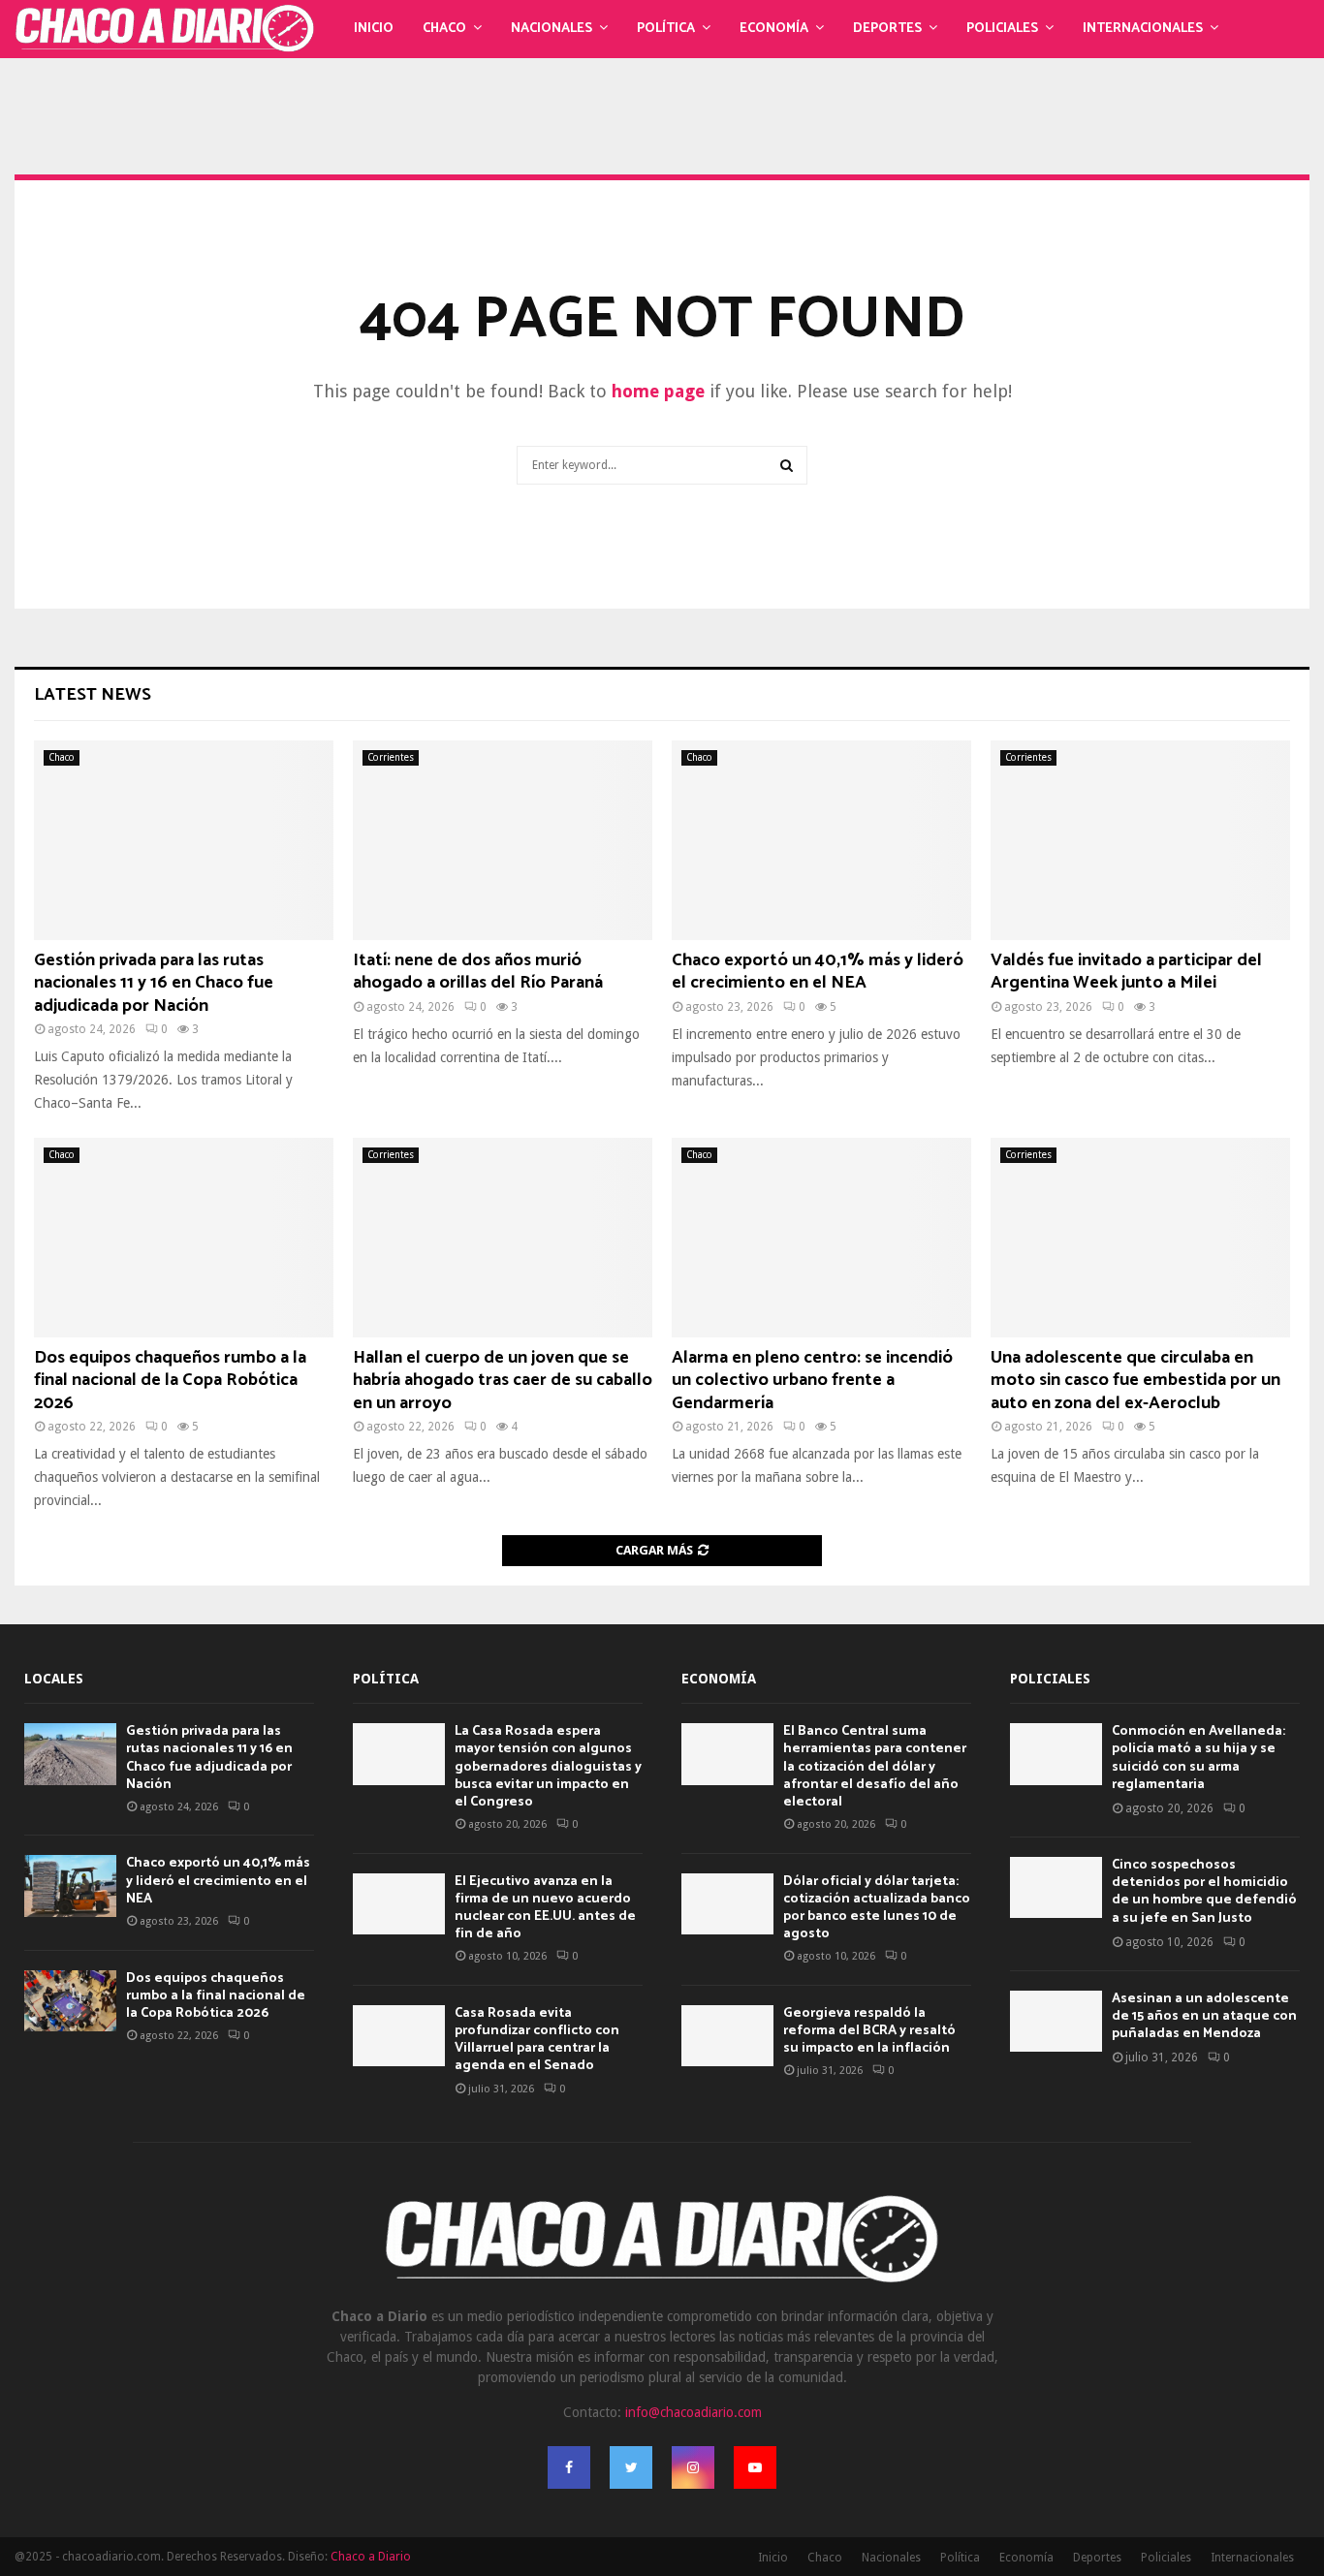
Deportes (887, 29)
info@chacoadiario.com (694, 2412)
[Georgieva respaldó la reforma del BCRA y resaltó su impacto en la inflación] (727, 2036)
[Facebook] (569, 2467)
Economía (774, 29)
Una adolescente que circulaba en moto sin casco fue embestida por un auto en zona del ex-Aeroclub (1135, 1381)
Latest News (93, 695)
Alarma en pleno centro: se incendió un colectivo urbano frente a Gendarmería (812, 1381)
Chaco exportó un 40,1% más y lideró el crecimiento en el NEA (818, 972)
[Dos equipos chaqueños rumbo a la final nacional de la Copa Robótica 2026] (184, 1238)
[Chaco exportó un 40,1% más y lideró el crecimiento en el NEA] (821, 840)
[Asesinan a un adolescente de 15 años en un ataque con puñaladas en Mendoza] (1056, 2021)
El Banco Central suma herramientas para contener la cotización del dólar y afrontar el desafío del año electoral (875, 1767)
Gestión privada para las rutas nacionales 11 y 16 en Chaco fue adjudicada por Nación (154, 983)
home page (658, 391)
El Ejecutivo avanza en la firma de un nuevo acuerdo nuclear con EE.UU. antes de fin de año (545, 1908)
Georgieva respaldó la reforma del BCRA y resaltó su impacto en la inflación (869, 2031)
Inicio (374, 29)
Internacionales (1143, 29)
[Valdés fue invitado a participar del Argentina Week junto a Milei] (1140, 840)
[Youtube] (755, 2467)
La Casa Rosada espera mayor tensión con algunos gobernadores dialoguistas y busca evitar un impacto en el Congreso (548, 1767)
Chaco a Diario (371, 2557)
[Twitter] (631, 2467)
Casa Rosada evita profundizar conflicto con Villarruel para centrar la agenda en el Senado (537, 2040)
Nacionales (552, 29)
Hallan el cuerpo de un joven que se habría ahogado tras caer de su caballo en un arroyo (503, 1381)
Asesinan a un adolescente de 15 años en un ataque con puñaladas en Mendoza (1204, 2016)
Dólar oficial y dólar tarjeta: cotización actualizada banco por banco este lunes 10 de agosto (877, 1908)
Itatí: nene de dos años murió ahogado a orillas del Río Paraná (478, 972)
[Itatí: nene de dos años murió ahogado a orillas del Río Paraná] (503, 840)
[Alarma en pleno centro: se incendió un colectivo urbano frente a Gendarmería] (821, 1238)
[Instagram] (693, 2467)
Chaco (444, 29)
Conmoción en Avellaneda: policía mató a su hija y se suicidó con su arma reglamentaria (1198, 1758)
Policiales (1002, 29)
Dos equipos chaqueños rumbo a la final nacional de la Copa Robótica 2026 (170, 1381)
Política (666, 29)
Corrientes (391, 757)
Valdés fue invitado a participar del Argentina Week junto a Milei (1126, 972)
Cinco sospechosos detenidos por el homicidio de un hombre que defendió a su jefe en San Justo (1204, 1892)
